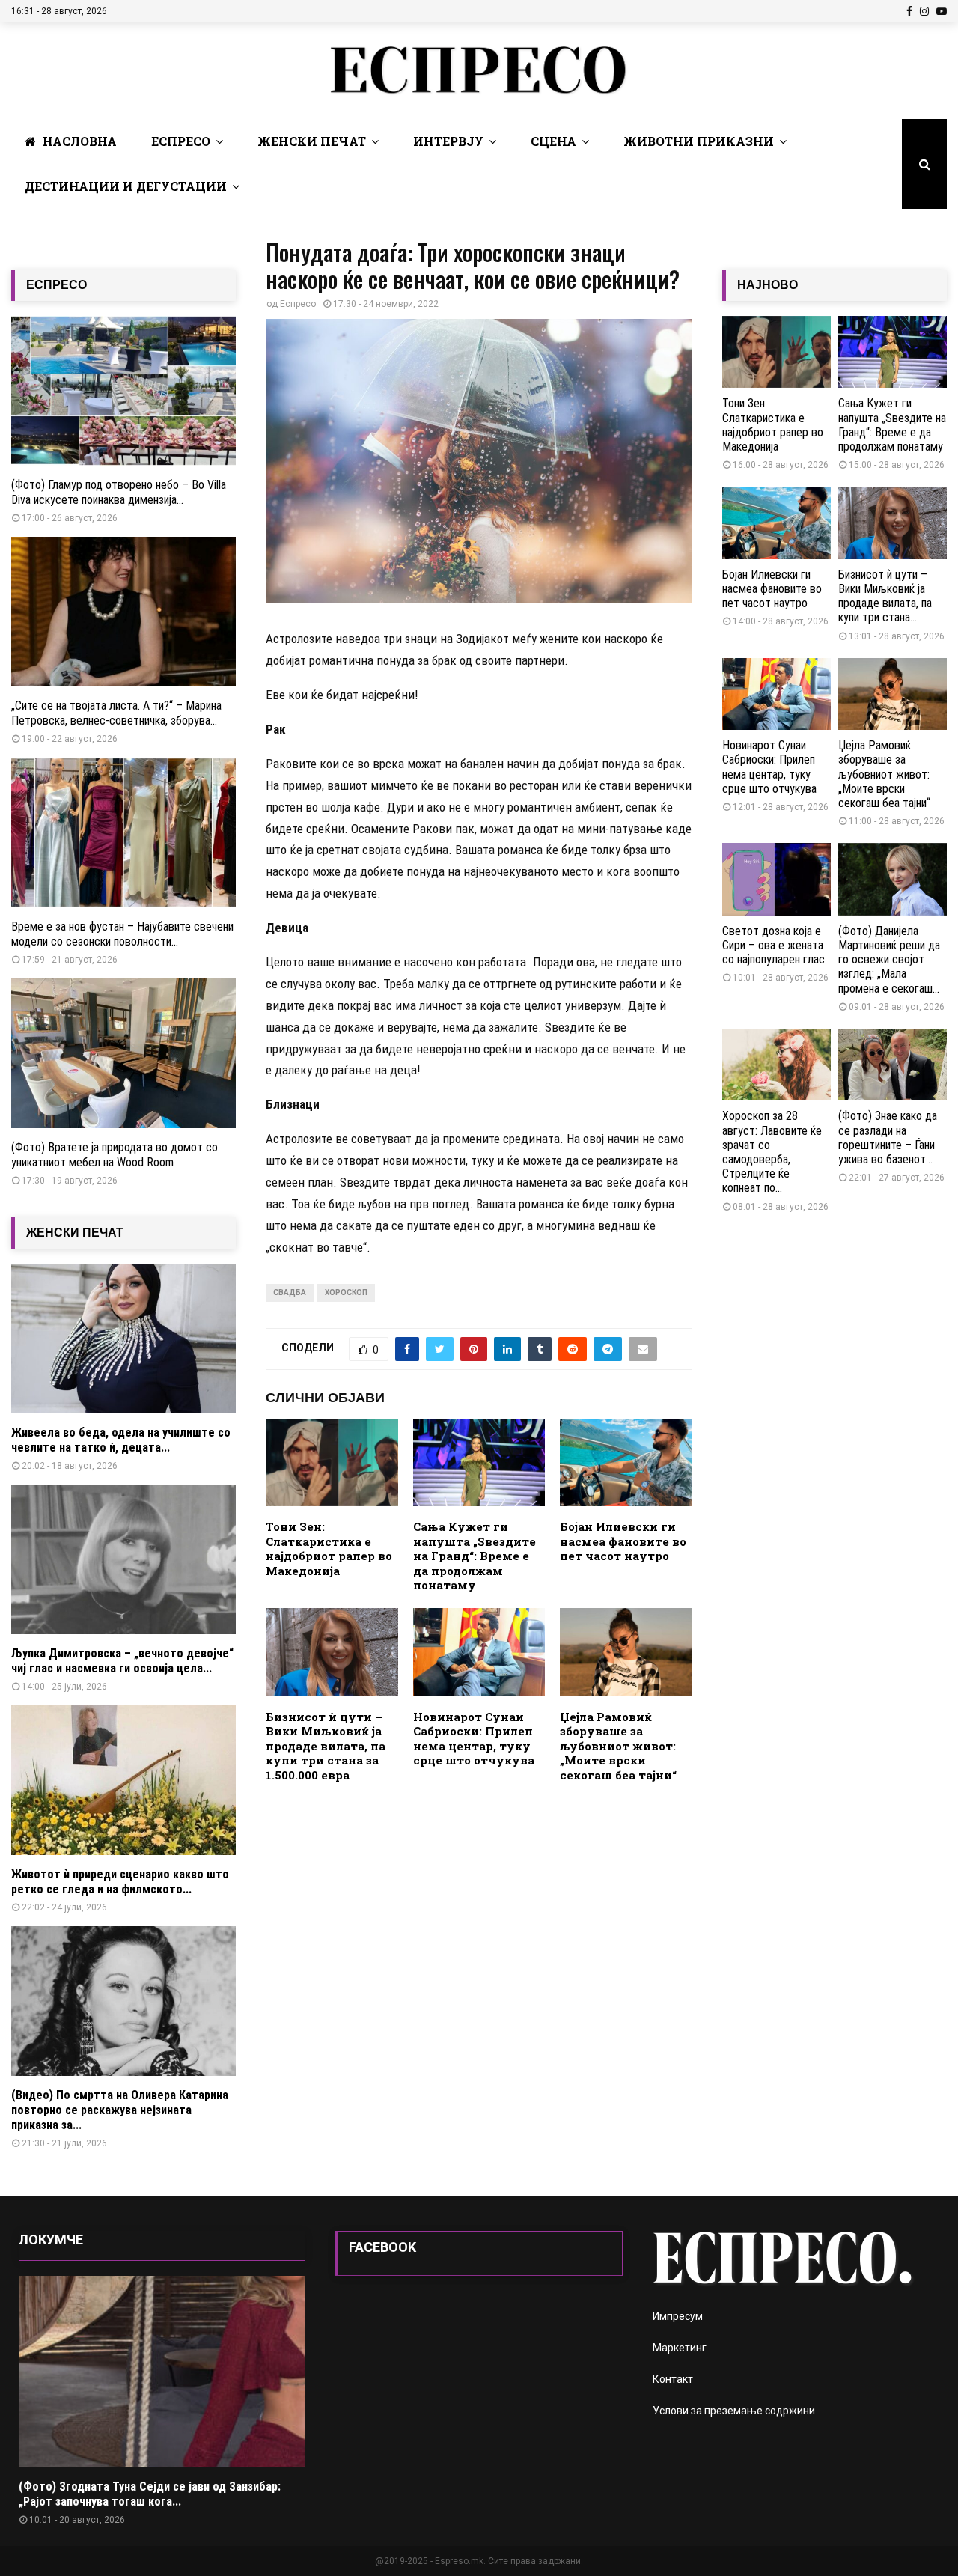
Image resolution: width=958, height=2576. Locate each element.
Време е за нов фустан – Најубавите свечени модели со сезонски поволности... (122, 934)
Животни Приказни (699, 141)
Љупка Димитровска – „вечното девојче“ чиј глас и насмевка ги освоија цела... (122, 1661)
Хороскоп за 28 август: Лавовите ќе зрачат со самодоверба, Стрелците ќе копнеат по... (772, 1152)
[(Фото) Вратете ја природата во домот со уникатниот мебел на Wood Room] (123, 1053)
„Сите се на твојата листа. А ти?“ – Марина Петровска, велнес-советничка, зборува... (116, 713)
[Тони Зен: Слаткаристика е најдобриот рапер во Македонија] (777, 352)
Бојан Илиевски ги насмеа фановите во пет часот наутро (623, 1541)
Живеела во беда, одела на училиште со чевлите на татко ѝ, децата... (121, 1440)
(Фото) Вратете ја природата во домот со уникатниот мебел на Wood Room (115, 1155)
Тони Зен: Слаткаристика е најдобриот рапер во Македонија (329, 1549)
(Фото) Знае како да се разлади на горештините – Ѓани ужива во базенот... (888, 1138)
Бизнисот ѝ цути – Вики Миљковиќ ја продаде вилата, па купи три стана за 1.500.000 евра (326, 1746)
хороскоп (346, 1292)
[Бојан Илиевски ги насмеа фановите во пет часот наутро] (777, 523)
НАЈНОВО (768, 285)
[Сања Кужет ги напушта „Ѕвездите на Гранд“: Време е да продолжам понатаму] (893, 352)
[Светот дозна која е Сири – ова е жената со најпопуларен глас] (777, 879)
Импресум (678, 2316)
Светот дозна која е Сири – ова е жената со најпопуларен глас (774, 945)
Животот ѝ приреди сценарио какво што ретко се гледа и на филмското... (120, 1882)
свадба (290, 1292)
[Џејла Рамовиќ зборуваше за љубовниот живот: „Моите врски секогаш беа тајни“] (893, 694)
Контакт (673, 2379)
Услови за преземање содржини (734, 2411)
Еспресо (181, 141)
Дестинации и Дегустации (126, 186)
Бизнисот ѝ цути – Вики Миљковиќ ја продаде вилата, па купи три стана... (885, 596)
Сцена (553, 141)
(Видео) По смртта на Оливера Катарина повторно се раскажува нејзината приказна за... (120, 2110)
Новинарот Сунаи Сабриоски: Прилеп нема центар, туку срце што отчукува (474, 1739)
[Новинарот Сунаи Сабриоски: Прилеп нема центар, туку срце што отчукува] (777, 694)
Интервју (448, 141)
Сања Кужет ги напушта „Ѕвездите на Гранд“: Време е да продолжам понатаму (475, 1556)
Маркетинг (680, 2348)
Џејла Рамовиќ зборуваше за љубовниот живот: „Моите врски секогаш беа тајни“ (618, 1746)
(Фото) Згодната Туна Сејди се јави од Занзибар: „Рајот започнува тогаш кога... (150, 2494)
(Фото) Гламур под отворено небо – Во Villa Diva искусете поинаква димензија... (119, 492)
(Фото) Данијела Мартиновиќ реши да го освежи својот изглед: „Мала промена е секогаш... (889, 960)
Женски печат (312, 141)
